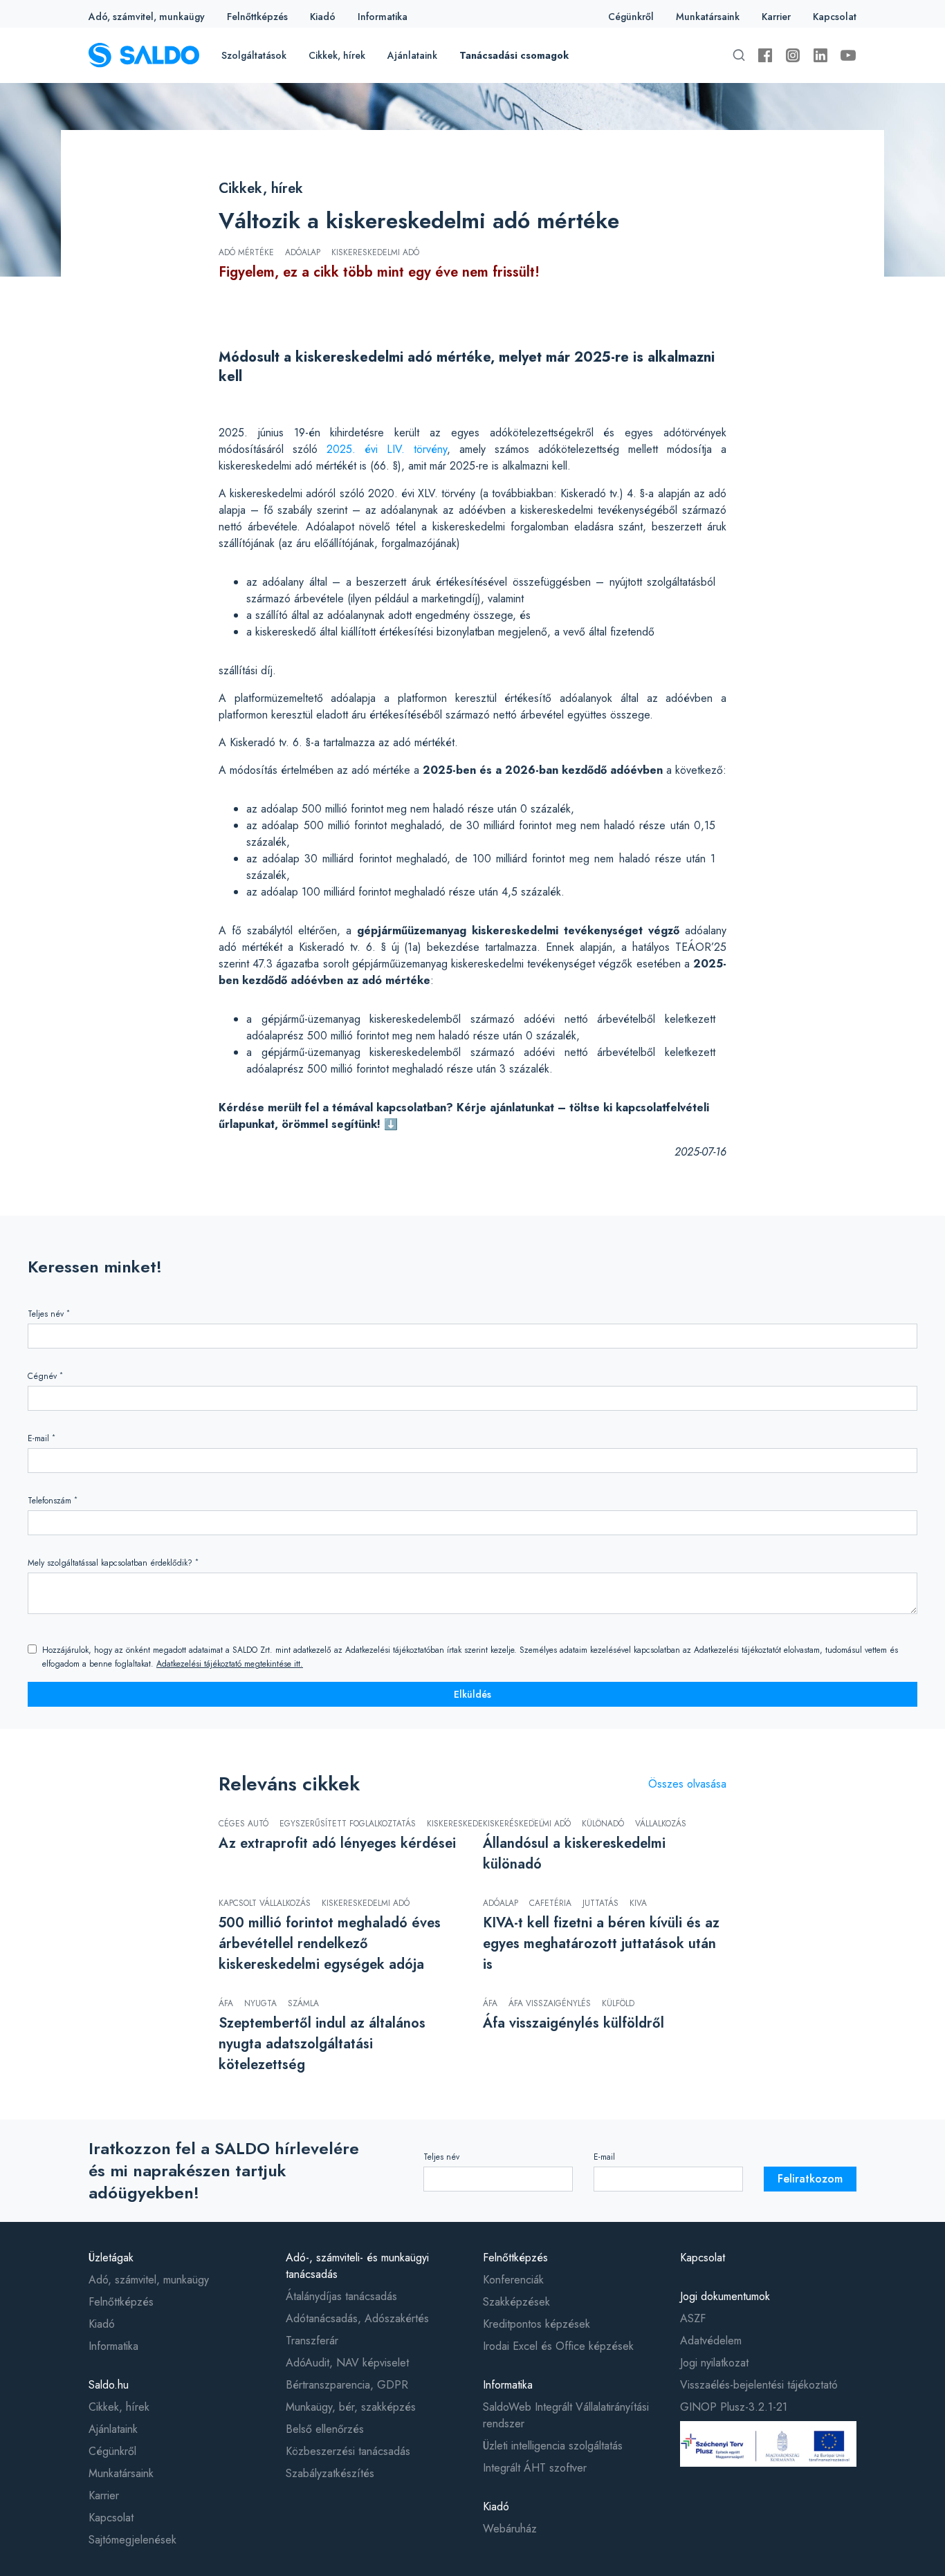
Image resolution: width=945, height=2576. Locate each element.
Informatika (383, 17)
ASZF (693, 2318)
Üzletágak (111, 2258)
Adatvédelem (711, 2341)
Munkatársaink (708, 17)
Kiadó (323, 17)
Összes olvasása (687, 1784)
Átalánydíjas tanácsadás (341, 2296)
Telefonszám (53, 1500)
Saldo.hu (109, 2385)
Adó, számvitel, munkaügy (147, 17)
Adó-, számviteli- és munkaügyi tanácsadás (357, 2266)
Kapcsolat (835, 17)
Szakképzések (516, 2302)
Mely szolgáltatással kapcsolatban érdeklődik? (113, 1563)
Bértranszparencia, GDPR (347, 2385)
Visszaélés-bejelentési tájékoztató (759, 2385)
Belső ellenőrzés (325, 2429)
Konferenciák (513, 2280)
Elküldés (472, 1694)
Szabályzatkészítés (330, 2473)
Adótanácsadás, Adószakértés (357, 2318)
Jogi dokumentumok (725, 2296)
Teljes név (49, 1314)
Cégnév (45, 1376)
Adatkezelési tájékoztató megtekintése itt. (230, 1664)
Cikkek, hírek (337, 55)
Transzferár (312, 2341)
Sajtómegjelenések (132, 2540)
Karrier (776, 17)
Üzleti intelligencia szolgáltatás (553, 2446)
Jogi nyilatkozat (714, 2363)
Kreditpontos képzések (536, 2324)
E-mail (42, 1438)
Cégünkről (631, 17)
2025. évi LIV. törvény (387, 449)
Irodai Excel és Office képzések (558, 2346)
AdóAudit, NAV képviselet (347, 2363)
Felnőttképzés (257, 17)
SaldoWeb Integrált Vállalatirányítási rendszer (566, 2415)
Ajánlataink (412, 55)
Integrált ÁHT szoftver (535, 2468)
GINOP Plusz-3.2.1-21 (734, 2407)
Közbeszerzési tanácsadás (348, 2451)
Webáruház (510, 2529)
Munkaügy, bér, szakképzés (351, 2407)
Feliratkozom (810, 2179)
